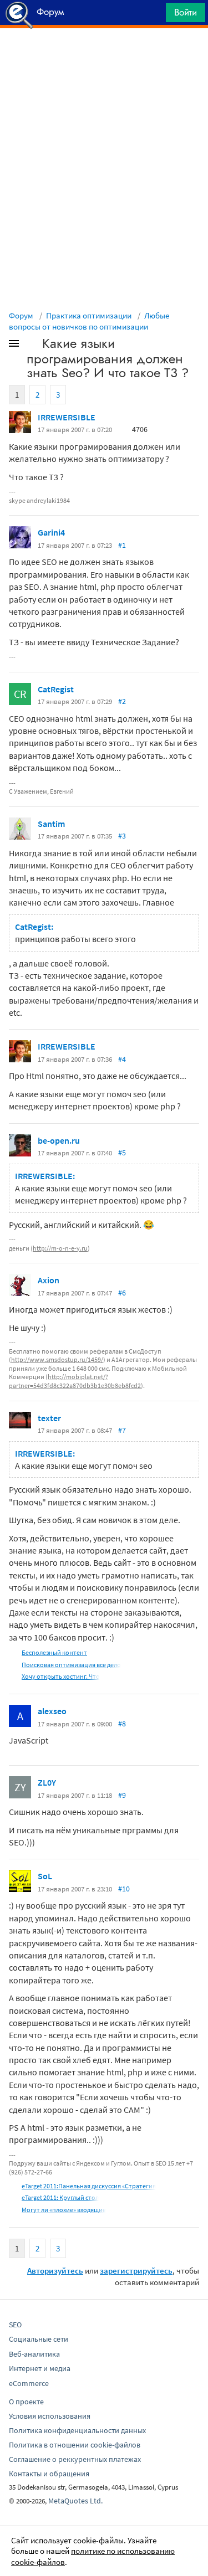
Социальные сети (39, 2339)
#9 (122, 1795)
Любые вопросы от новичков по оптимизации (89, 321)
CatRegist (56, 689)
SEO (15, 2325)
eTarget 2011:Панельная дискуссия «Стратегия (89, 2186)
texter (49, 1418)
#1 (122, 545)
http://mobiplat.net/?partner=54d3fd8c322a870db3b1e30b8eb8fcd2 (75, 1381)
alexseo (52, 1711)
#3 (122, 836)
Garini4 (51, 532)
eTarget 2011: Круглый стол (60, 2197)
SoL (45, 1876)
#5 (122, 1153)
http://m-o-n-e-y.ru (60, 1248)
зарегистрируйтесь (136, 2271)
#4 (122, 1059)
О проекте (26, 2402)
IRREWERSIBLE (67, 417)
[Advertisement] (104, 56)
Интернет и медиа (40, 2368)
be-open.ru (59, 1140)
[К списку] (32, 346)
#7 (122, 1430)
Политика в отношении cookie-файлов (75, 2445)
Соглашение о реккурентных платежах (75, 2459)
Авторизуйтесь (55, 2271)
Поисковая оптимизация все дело (71, 1665)
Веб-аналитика (34, 2354)
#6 (122, 1293)
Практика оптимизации (89, 315)
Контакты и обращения (49, 2474)
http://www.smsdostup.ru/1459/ (57, 1359)
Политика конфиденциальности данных (77, 2430)
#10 (124, 1889)
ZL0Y (47, 1782)
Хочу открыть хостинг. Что (61, 1676)
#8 (122, 1724)
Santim (51, 824)
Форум (21, 315)
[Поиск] (154, 15)
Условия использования (50, 2416)
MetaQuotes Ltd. (75, 2501)
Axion (49, 1280)
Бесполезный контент (54, 1652)
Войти (186, 12)
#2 (122, 701)
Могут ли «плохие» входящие (64, 2210)
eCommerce (29, 2383)
